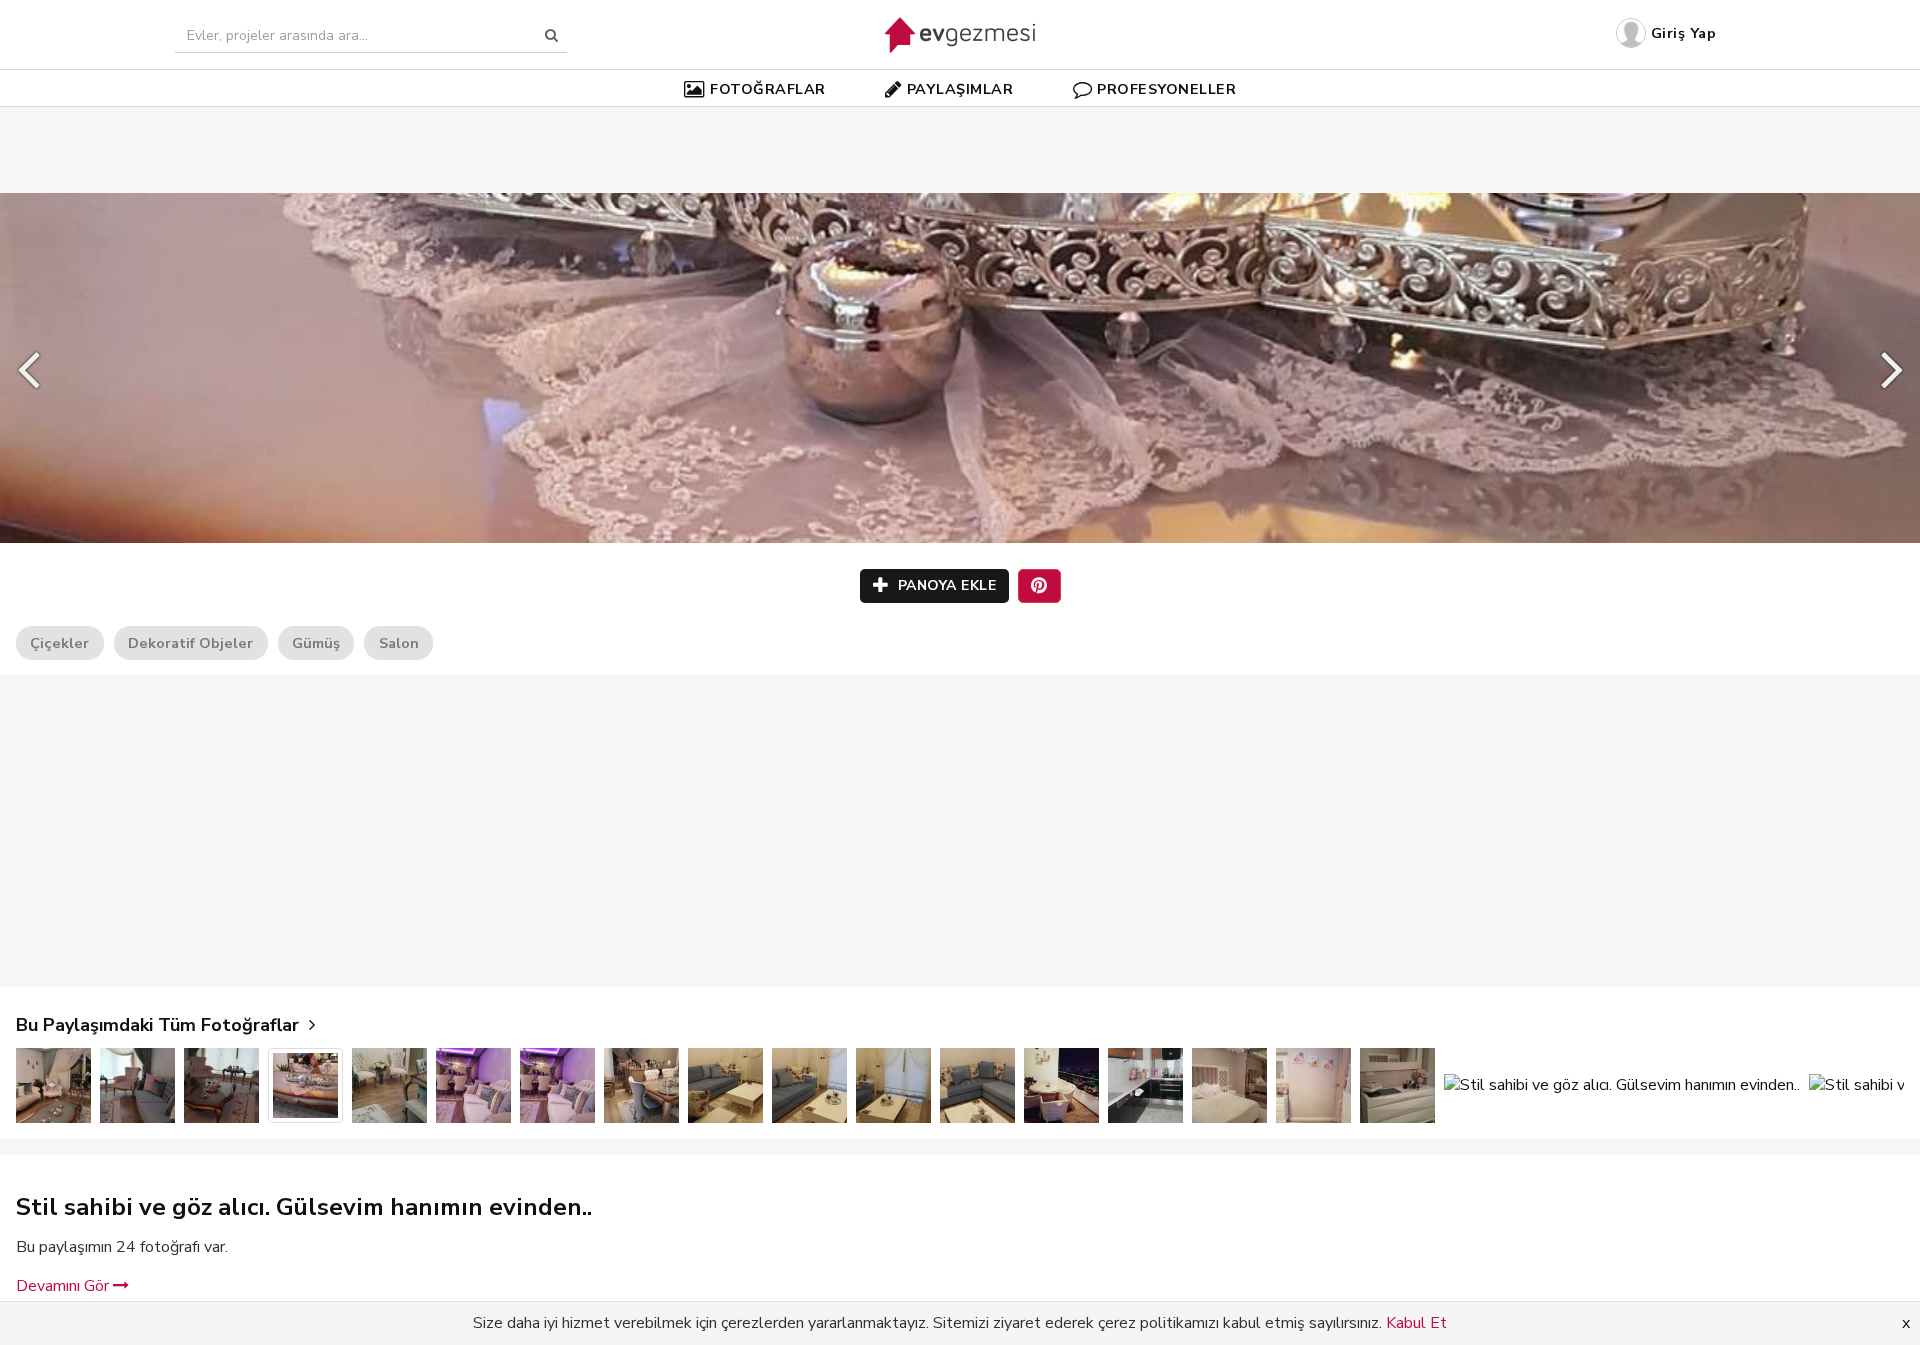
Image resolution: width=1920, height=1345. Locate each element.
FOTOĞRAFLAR (768, 89)
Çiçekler (59, 643)
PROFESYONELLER (1166, 89)
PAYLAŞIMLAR (960, 89)
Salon (399, 643)
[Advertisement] (960, 120)
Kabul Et (1416, 1323)
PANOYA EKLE (944, 585)
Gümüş (316, 643)
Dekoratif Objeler (190, 643)
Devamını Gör (64, 1286)
